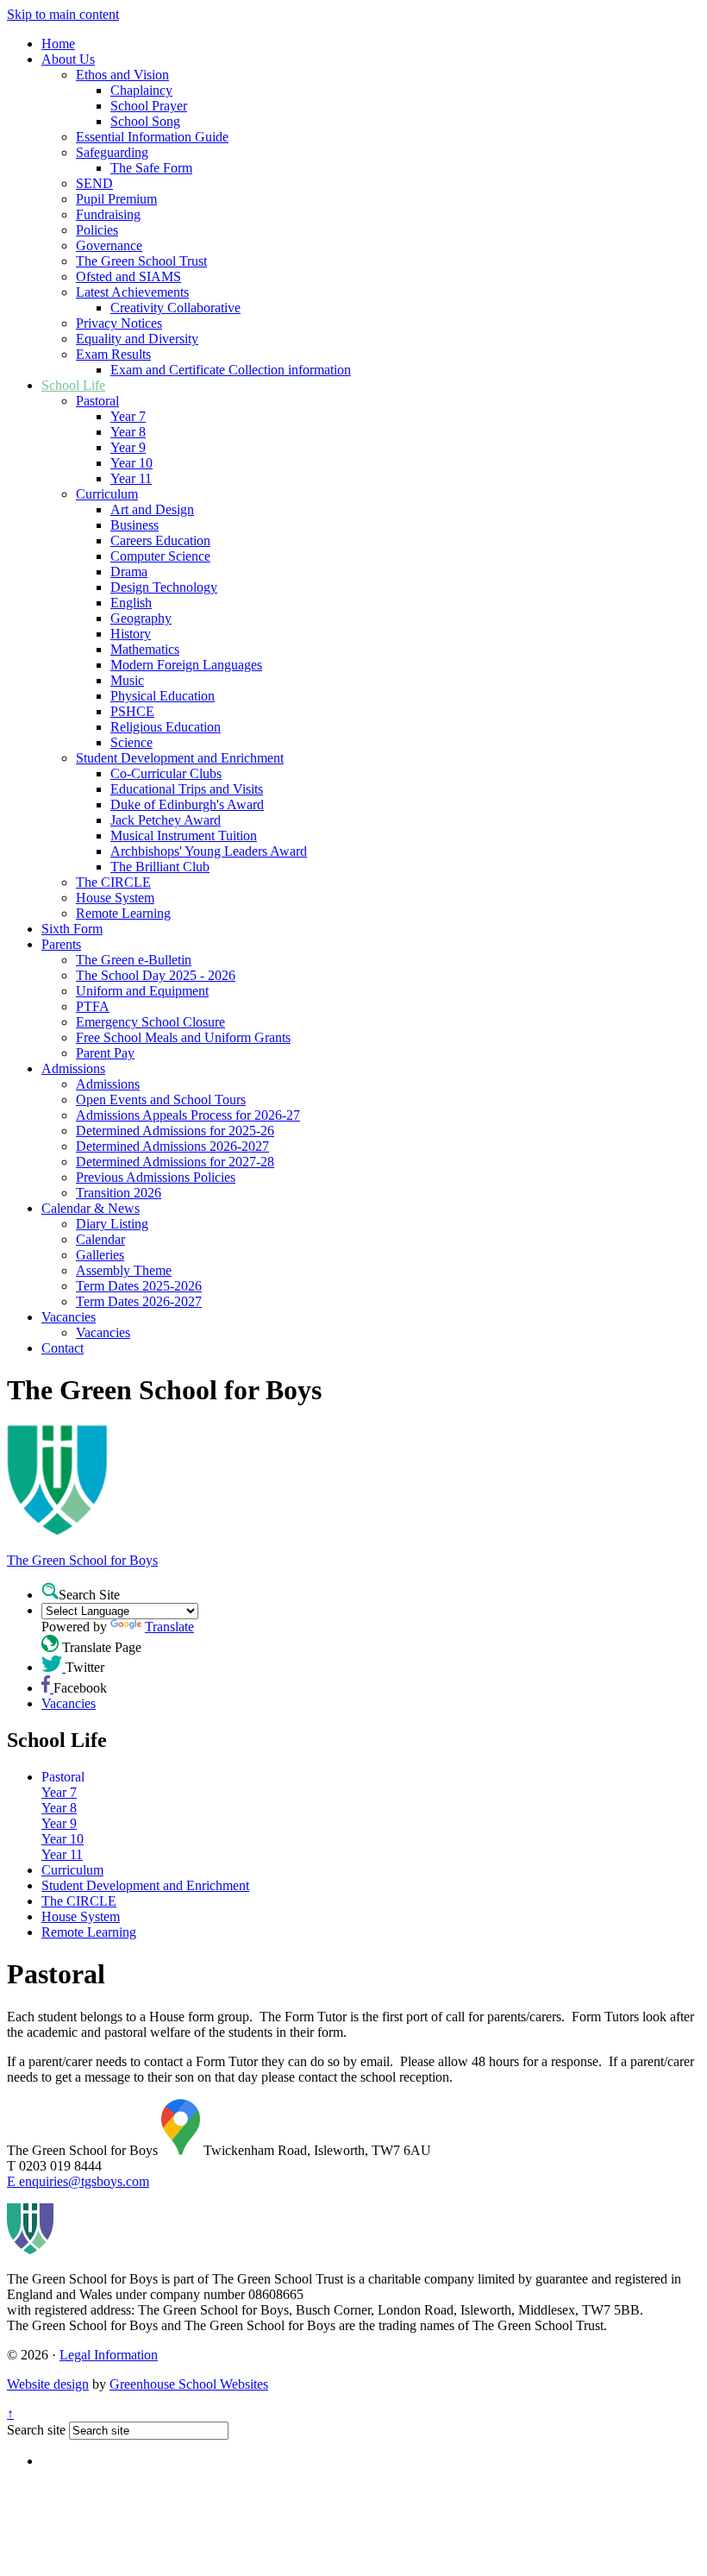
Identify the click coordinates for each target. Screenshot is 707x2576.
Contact (63, 1348)
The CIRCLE (113, 882)
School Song (145, 121)
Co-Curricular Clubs (166, 773)
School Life (73, 385)
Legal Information (109, 2355)
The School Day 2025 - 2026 (156, 975)
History (131, 634)
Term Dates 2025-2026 (139, 1286)
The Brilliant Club (160, 867)
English (131, 603)
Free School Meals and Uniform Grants (183, 1037)
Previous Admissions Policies (156, 1177)
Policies (97, 230)
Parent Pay (105, 1053)
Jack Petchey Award (166, 820)
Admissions (73, 1068)
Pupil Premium (116, 199)
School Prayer (149, 106)
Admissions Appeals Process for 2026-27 (188, 1115)
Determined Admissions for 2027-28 (175, 1162)
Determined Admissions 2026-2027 (172, 1146)
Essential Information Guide (152, 137)
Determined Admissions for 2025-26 (175, 1131)
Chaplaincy (141, 90)
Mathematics (145, 649)
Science (131, 742)
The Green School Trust (141, 261)
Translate (169, 1627)
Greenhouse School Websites (189, 2384)
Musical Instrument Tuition (184, 836)
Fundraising (108, 214)
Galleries (100, 1255)
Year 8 (128, 432)
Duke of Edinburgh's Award (187, 804)
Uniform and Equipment (142, 991)
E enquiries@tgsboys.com (78, 2181)
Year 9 (128, 447)
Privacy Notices (119, 323)
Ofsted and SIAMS (128, 276)
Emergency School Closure (150, 1022)
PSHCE (132, 711)
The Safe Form (151, 168)
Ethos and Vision (122, 75)
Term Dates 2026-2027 (139, 1301)
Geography (141, 618)
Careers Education (160, 540)
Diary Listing (112, 1224)
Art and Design (152, 509)
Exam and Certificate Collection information (231, 370)
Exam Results (113, 354)
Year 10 (131, 463)
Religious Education (166, 727)
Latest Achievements (132, 292)
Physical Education (163, 696)
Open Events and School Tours (161, 1100)
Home (58, 44)
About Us (68, 59)
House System (115, 898)
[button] (50, 1591)
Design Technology (164, 587)
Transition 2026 (119, 1193)
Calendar (100, 1239)
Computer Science (160, 556)
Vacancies (69, 1317)
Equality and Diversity (137, 339)
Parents (61, 944)
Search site (36, 2430)
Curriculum (107, 494)
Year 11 (131, 478)
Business (135, 525)
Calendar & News (91, 1208)
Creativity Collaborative (175, 308)
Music (127, 680)
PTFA (93, 1006)
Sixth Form (72, 929)
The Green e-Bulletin (134, 960)
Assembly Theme (124, 1270)
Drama (129, 572)
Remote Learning (123, 913)
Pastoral (97, 401)
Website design (48, 2384)
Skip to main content (63, 14)
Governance (109, 245)
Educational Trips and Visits (187, 789)
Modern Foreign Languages (186, 665)
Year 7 (128, 416)
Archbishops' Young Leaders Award (209, 851)
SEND (94, 183)
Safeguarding (112, 152)
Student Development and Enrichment (180, 758)
